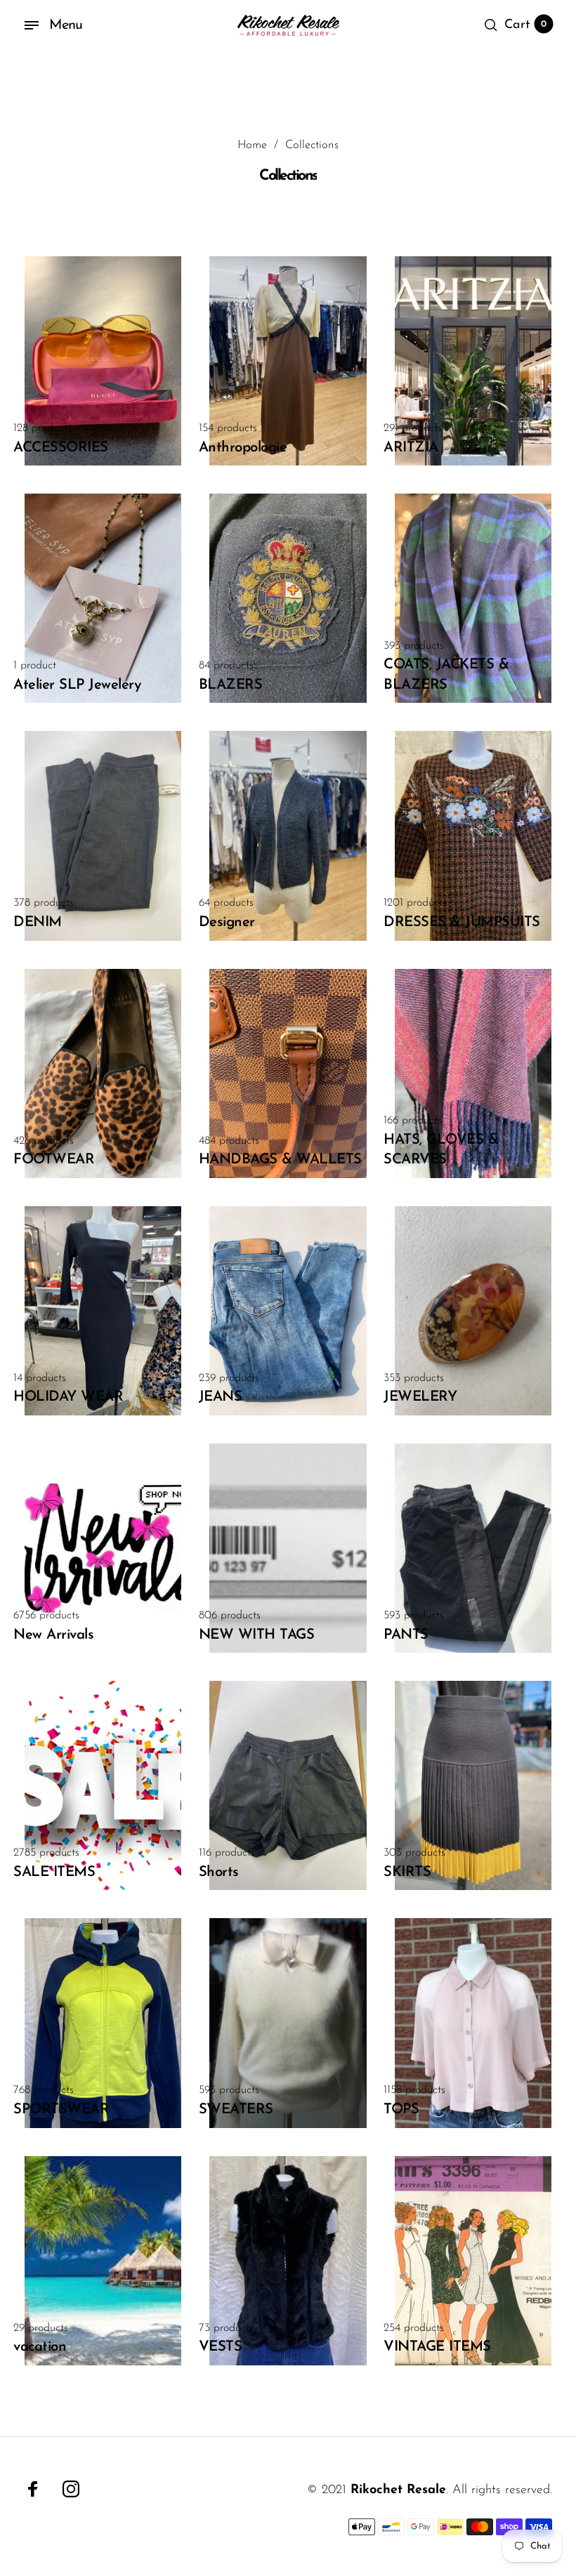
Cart (525, 25)
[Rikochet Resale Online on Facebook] (33, 2489)
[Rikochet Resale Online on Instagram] (71, 2489)
